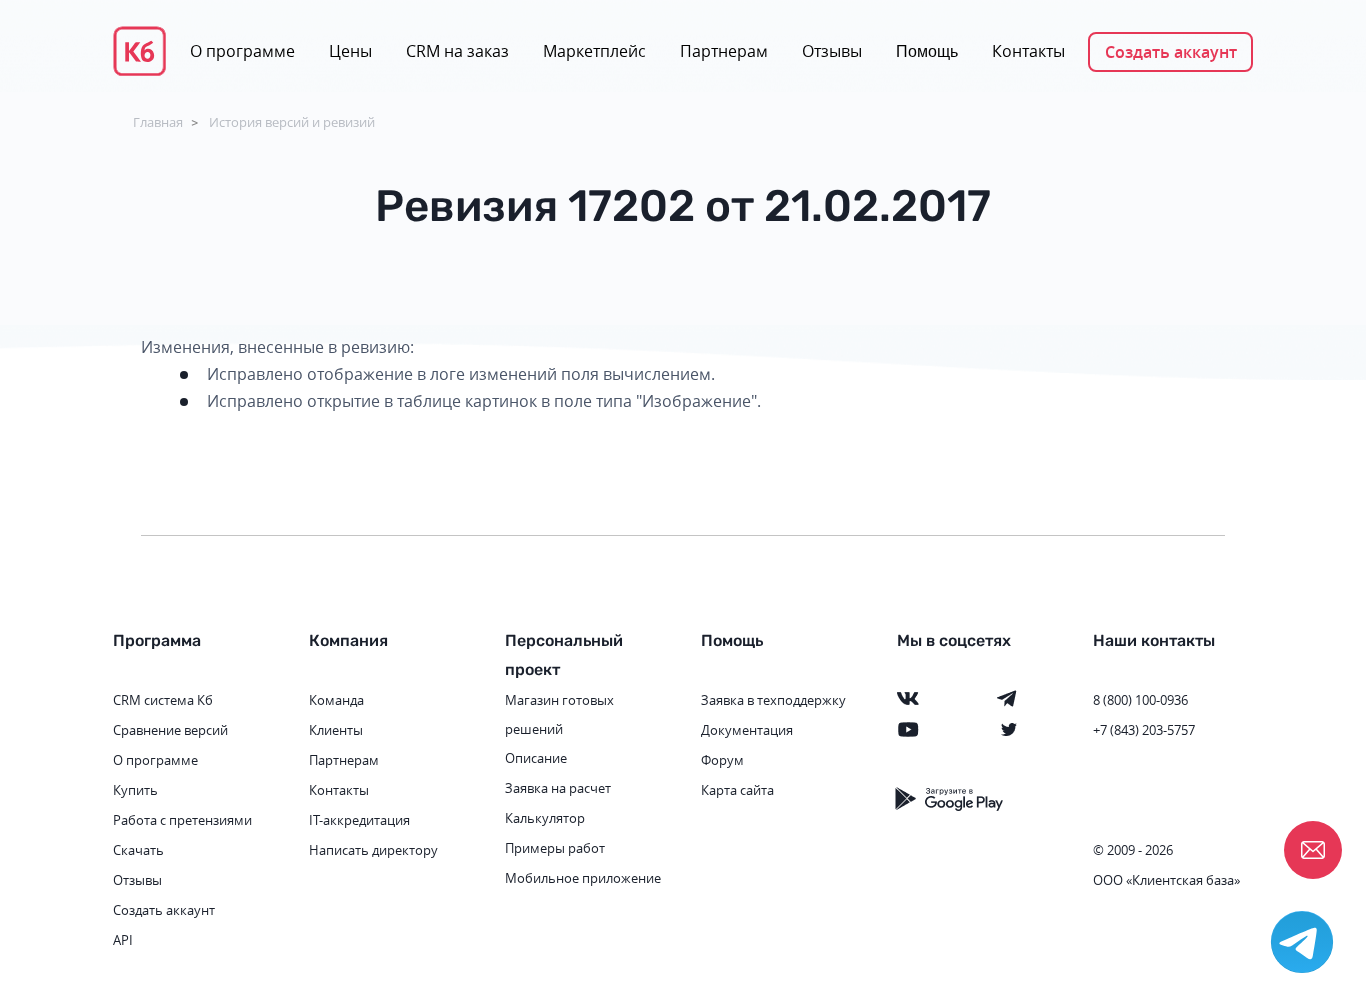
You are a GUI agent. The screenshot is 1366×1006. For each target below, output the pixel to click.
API (123, 940)
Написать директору (373, 850)
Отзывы (832, 51)
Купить (135, 790)
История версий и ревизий (292, 122)
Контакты (1028, 51)
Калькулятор (545, 818)
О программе (242, 51)
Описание (536, 758)
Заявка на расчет (558, 788)
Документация (747, 730)
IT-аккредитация (359, 820)
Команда (336, 700)
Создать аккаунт (1171, 52)
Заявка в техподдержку (773, 700)
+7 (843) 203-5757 (1144, 730)
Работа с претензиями (182, 820)
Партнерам (724, 51)
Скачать (138, 850)
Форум (722, 760)
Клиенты (336, 730)
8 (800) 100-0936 (1140, 700)
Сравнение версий (170, 730)
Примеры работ (555, 848)
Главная (158, 122)
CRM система (153, 700)
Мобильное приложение (583, 878)
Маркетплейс (594, 51)
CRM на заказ (457, 51)
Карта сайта (737, 790)
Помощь (927, 51)
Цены (350, 51)
